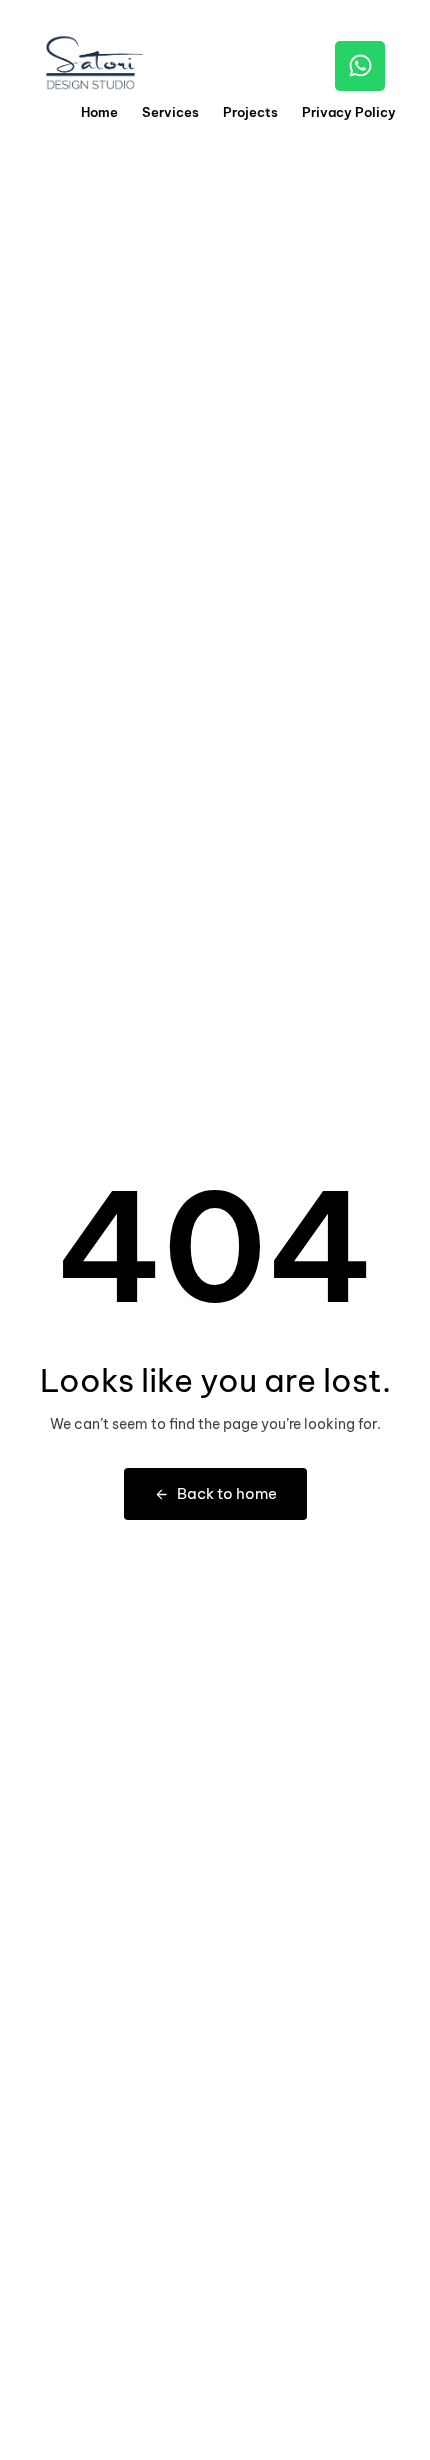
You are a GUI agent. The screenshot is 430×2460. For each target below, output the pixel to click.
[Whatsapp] (360, 66)
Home (99, 112)
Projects (250, 112)
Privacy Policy (349, 112)
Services (170, 112)
